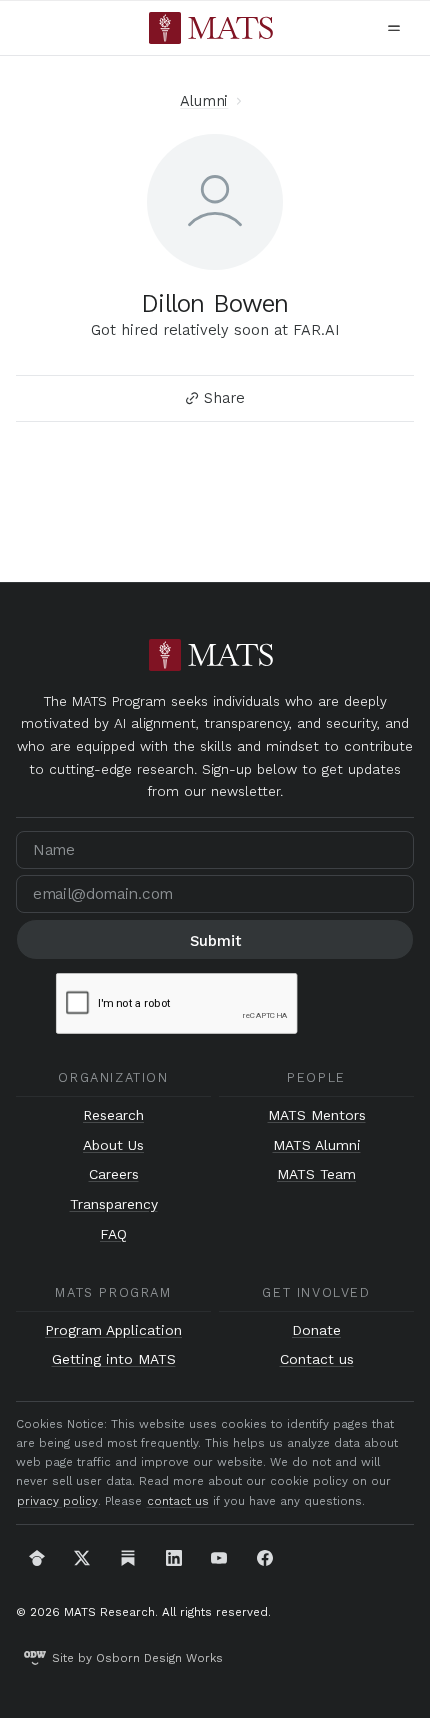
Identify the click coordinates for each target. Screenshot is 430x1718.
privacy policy (57, 1501)
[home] (211, 28)
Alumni (204, 101)
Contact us (317, 1359)
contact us (178, 1501)
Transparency (114, 1204)
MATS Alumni (317, 1145)
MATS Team (316, 1174)
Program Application (113, 1330)
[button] (394, 28)
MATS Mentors (317, 1115)
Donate (316, 1330)
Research (113, 1115)
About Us (113, 1145)
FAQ (113, 1234)
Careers (114, 1174)
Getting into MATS (114, 1359)
